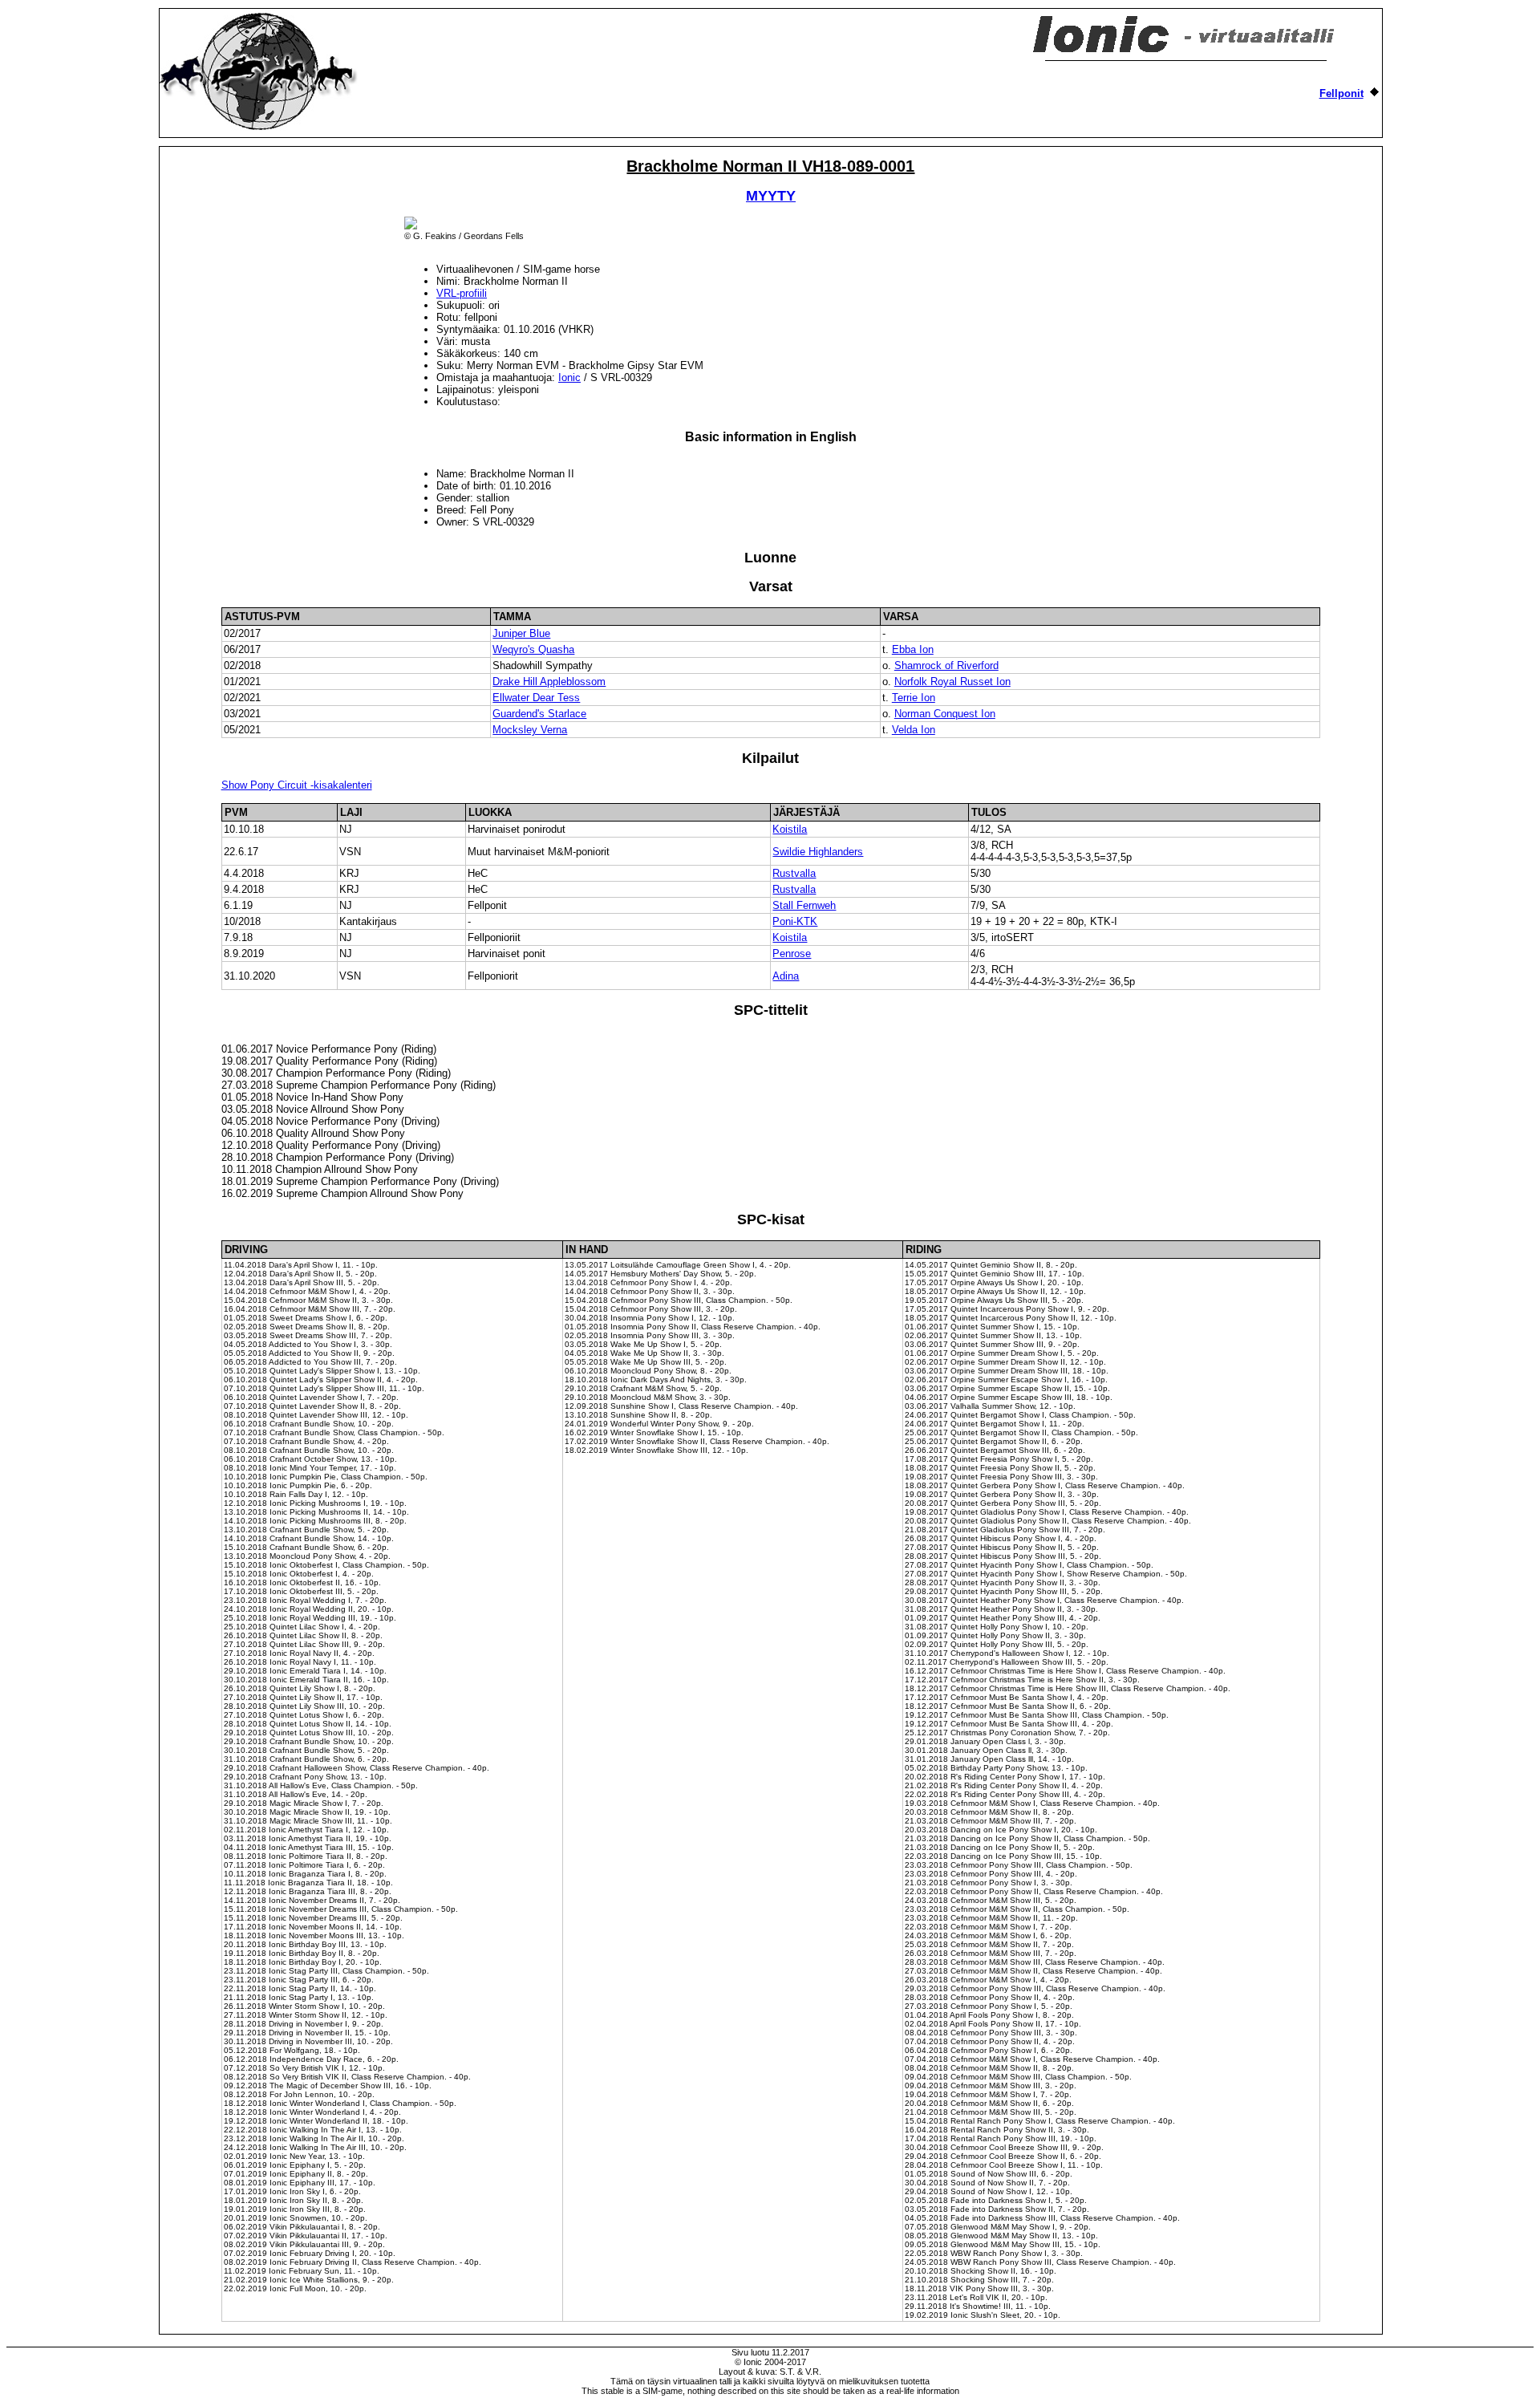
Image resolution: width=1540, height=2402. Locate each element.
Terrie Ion (914, 698)
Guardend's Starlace (539, 714)
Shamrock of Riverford (946, 665)
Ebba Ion (913, 649)
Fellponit (1341, 93)
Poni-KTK (795, 921)
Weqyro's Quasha (533, 649)
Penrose (792, 953)
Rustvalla (794, 873)
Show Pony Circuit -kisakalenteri (297, 785)
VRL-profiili (462, 293)
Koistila (790, 829)
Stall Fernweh (804, 905)
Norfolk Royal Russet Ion (952, 682)
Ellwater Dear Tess (536, 698)
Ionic (569, 377)
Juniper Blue (521, 633)
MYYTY (771, 196)
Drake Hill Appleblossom (549, 682)
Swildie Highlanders (818, 852)
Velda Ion (914, 730)
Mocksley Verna (530, 730)
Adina (786, 976)
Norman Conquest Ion (945, 714)
